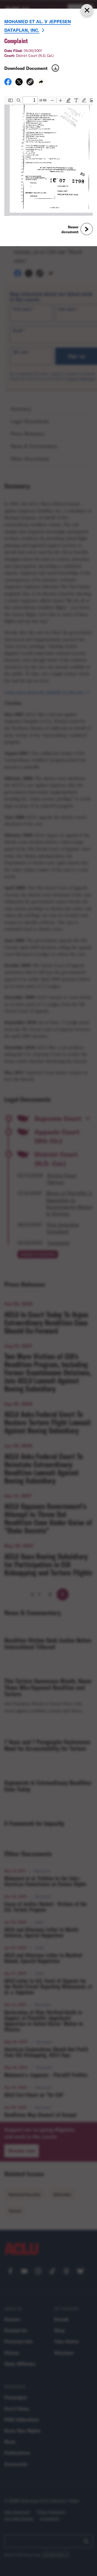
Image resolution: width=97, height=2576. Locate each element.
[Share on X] (19, 84)
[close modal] (87, 10)
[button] (30, 83)
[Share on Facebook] (8, 84)
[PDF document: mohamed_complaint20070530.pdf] (48, 156)
